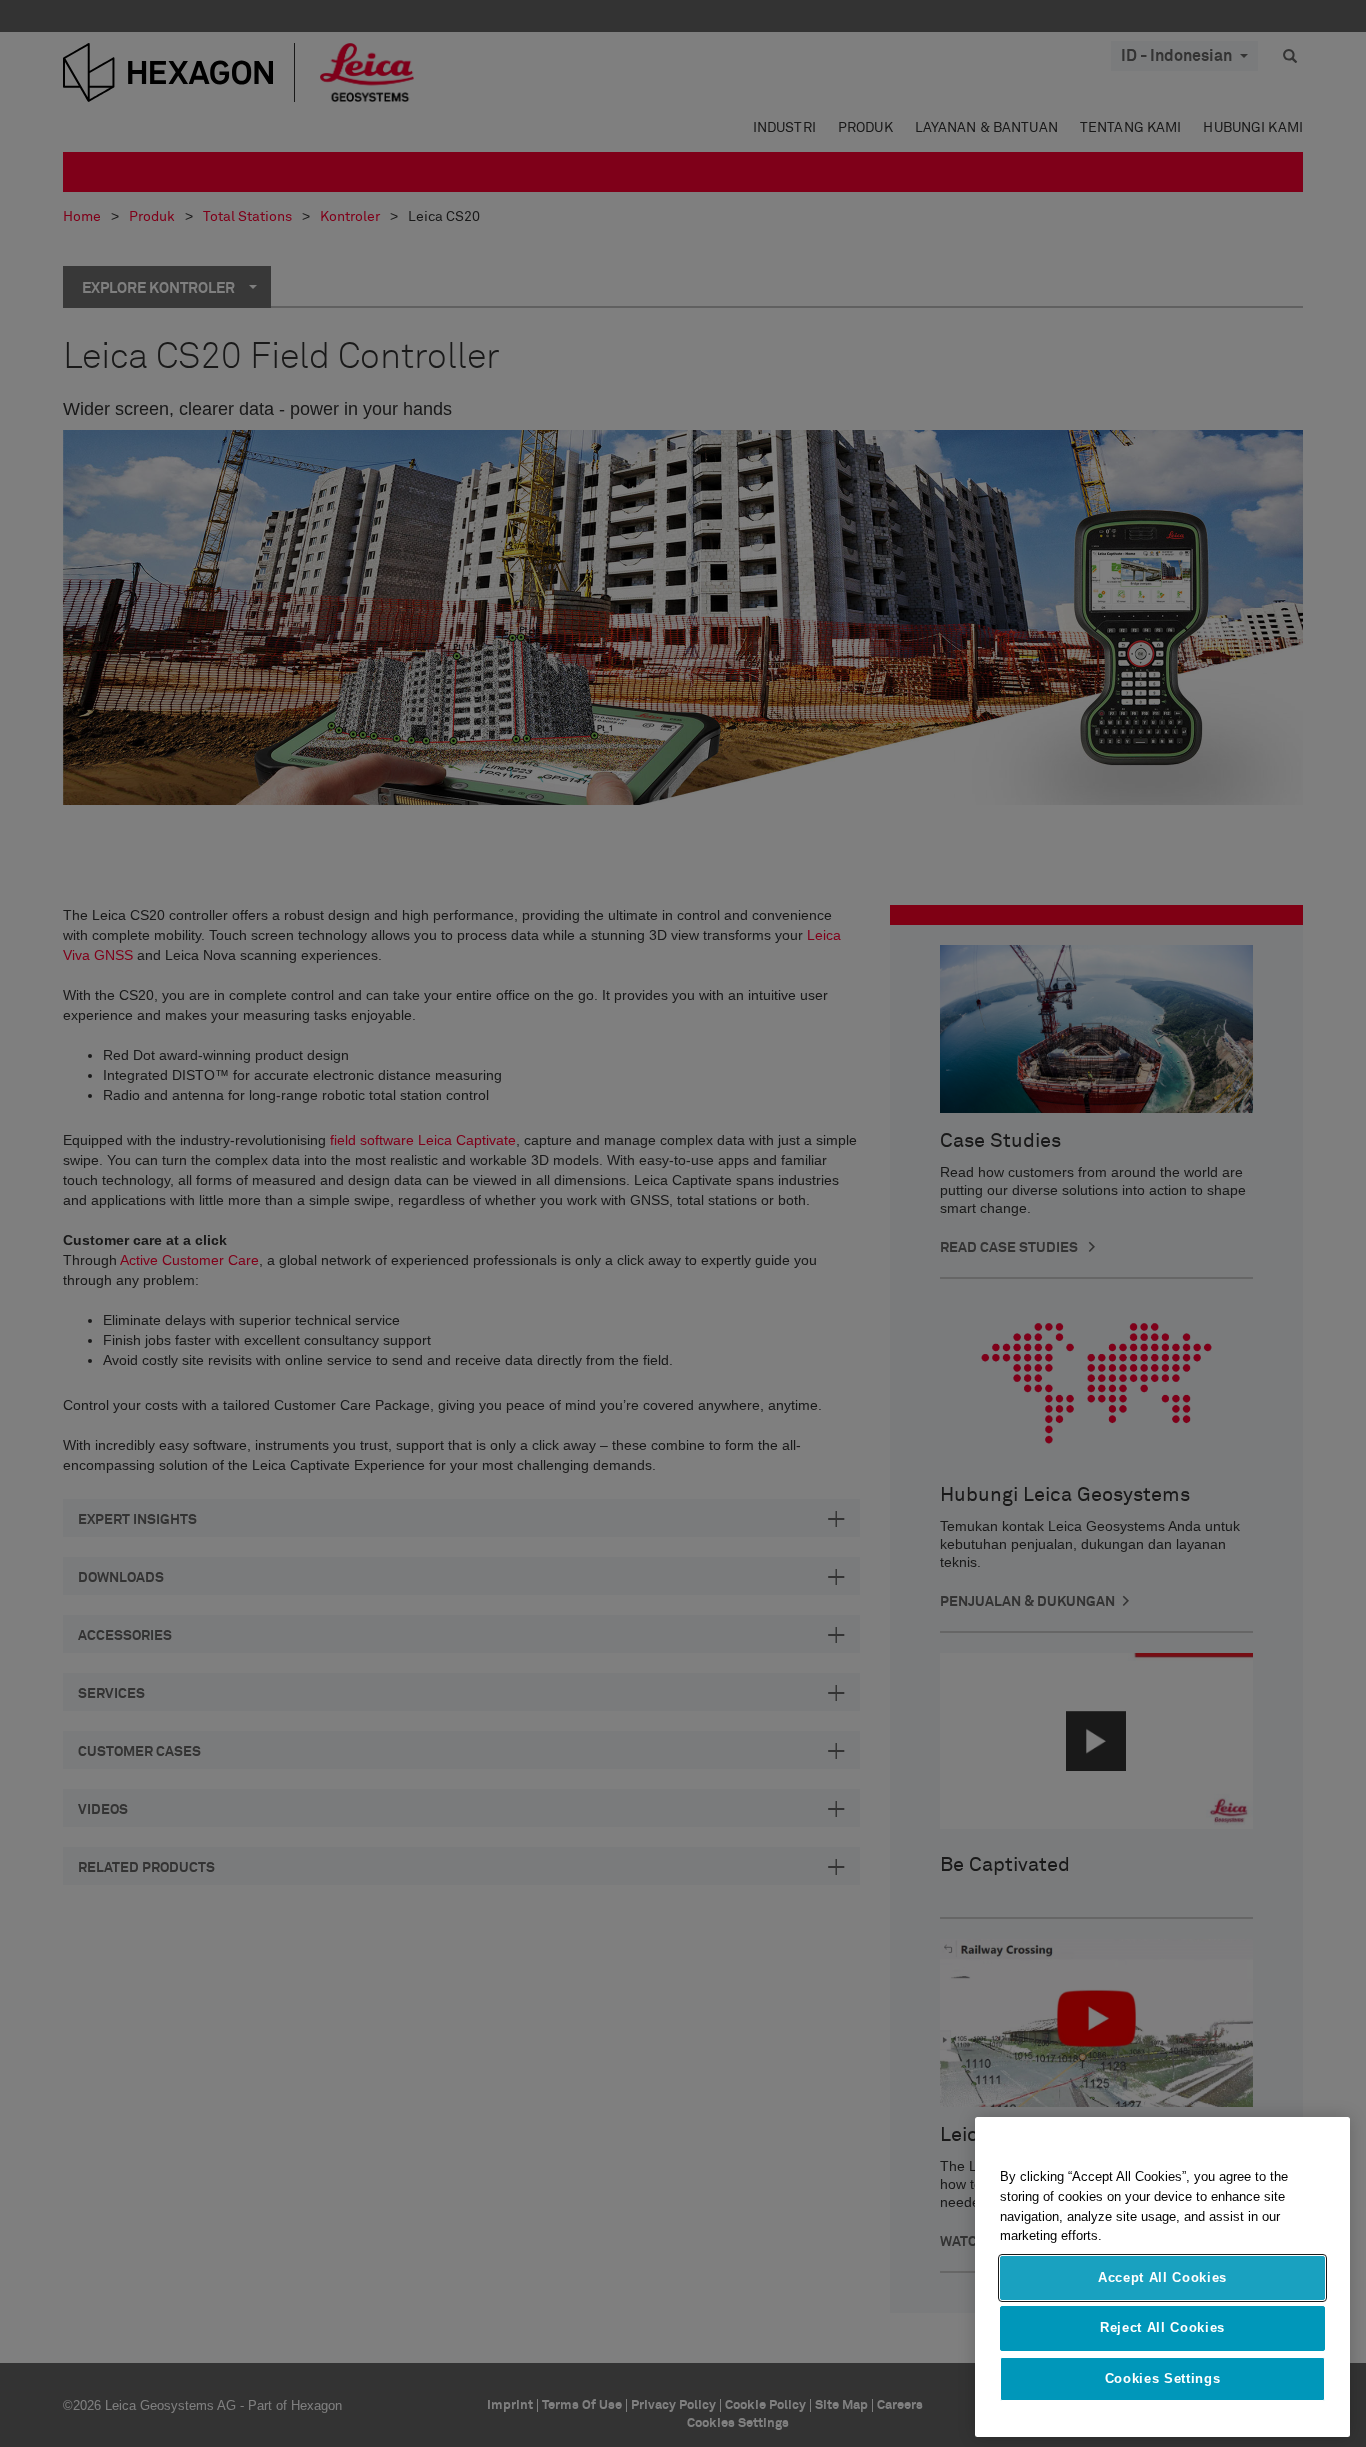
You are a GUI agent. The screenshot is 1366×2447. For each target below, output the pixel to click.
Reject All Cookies (1162, 2327)
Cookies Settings (1163, 2378)
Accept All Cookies (1162, 2277)
